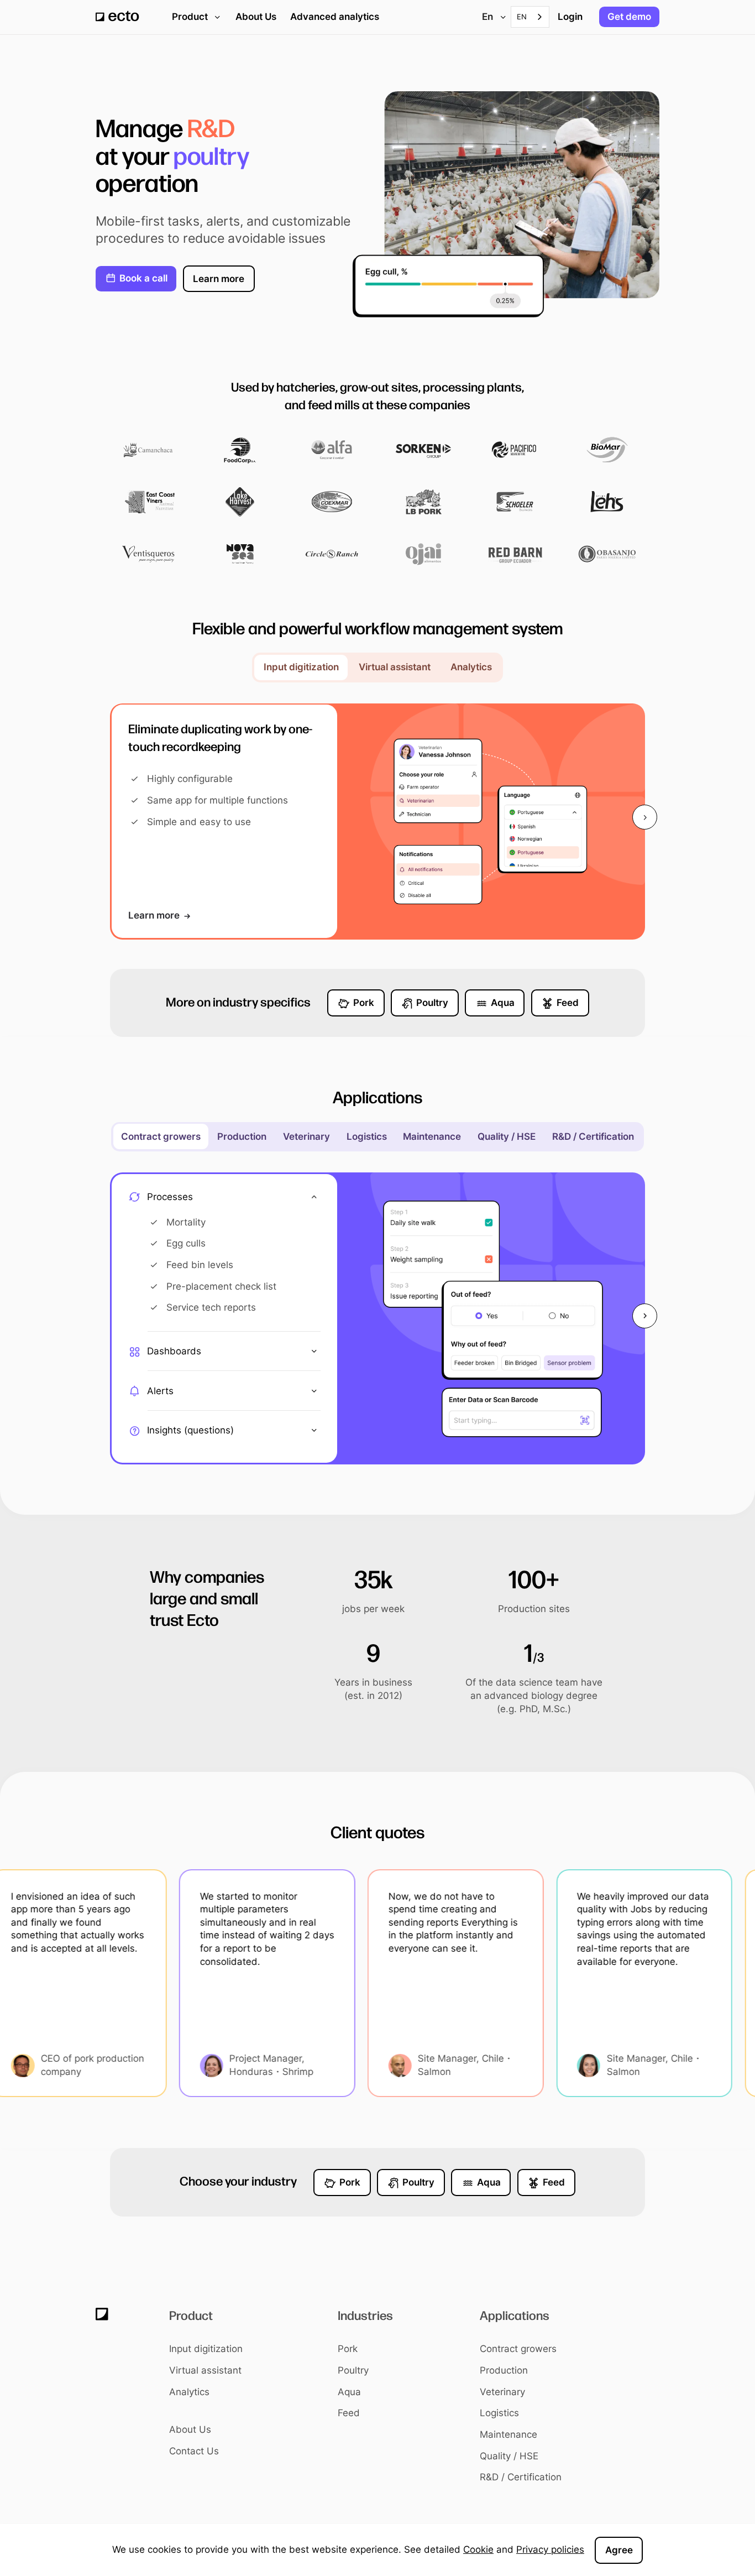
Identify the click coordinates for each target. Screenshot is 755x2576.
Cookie (478, 2549)
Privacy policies (550, 2549)
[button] (492, 17)
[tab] (301, 668)
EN (522, 17)
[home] (117, 17)
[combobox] (530, 17)
